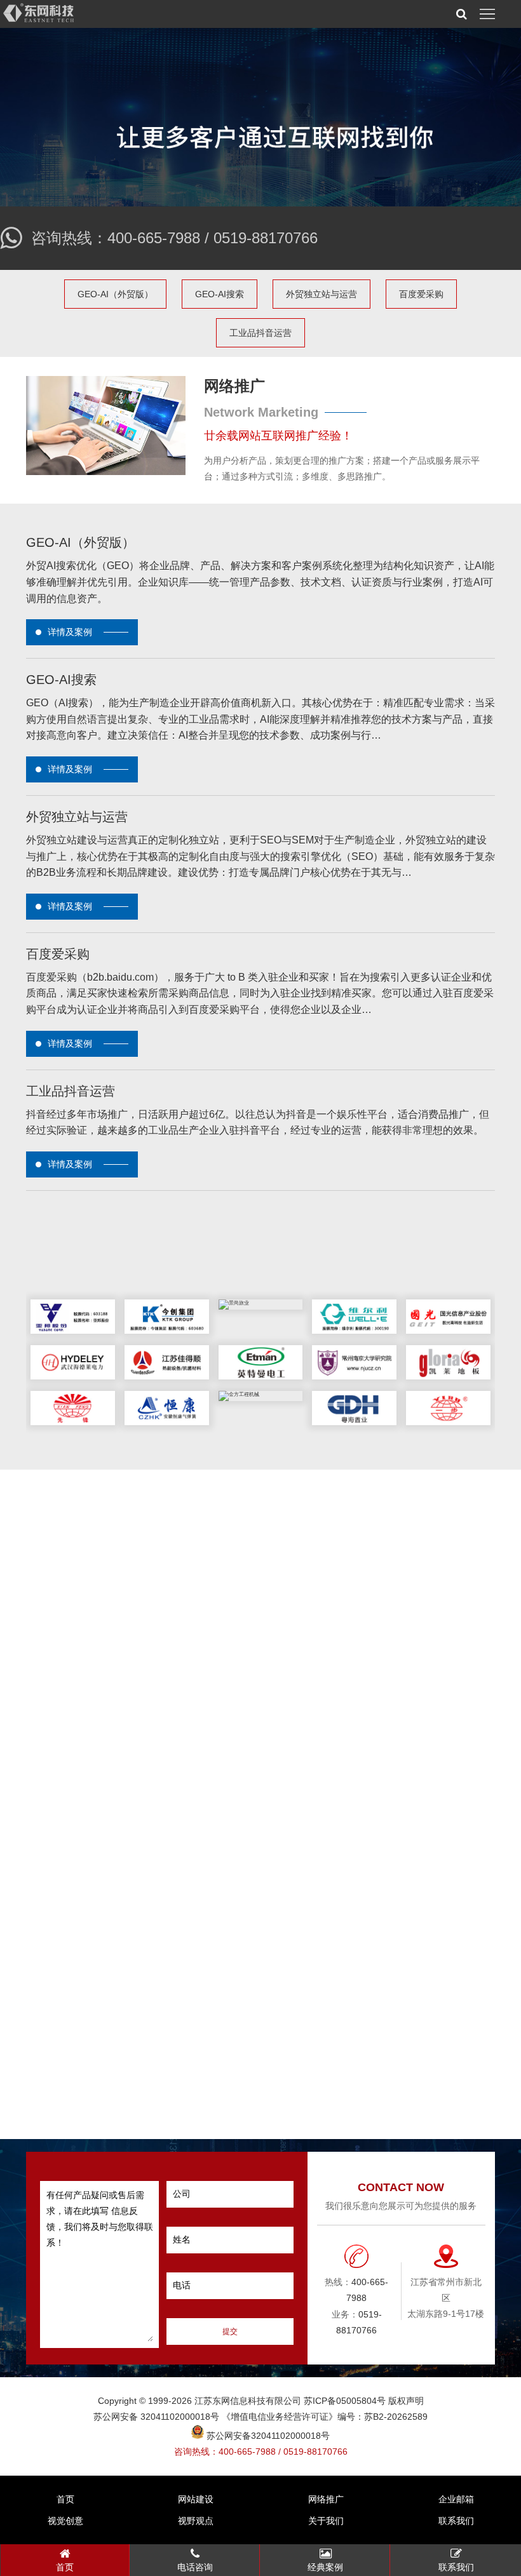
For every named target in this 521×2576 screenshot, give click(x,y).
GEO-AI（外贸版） (115, 294)
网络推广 (326, 2499)
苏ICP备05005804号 (345, 2401)
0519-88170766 (266, 238)
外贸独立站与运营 (321, 294)
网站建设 (196, 2499)
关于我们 (326, 2521)
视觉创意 (65, 2521)
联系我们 (456, 2521)
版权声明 (406, 2401)
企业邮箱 (456, 2499)
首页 (65, 2499)
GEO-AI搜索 (220, 294)
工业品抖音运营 (260, 333)
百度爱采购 (421, 294)
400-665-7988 (154, 238)
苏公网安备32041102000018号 (267, 2436)
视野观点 (196, 2521)
